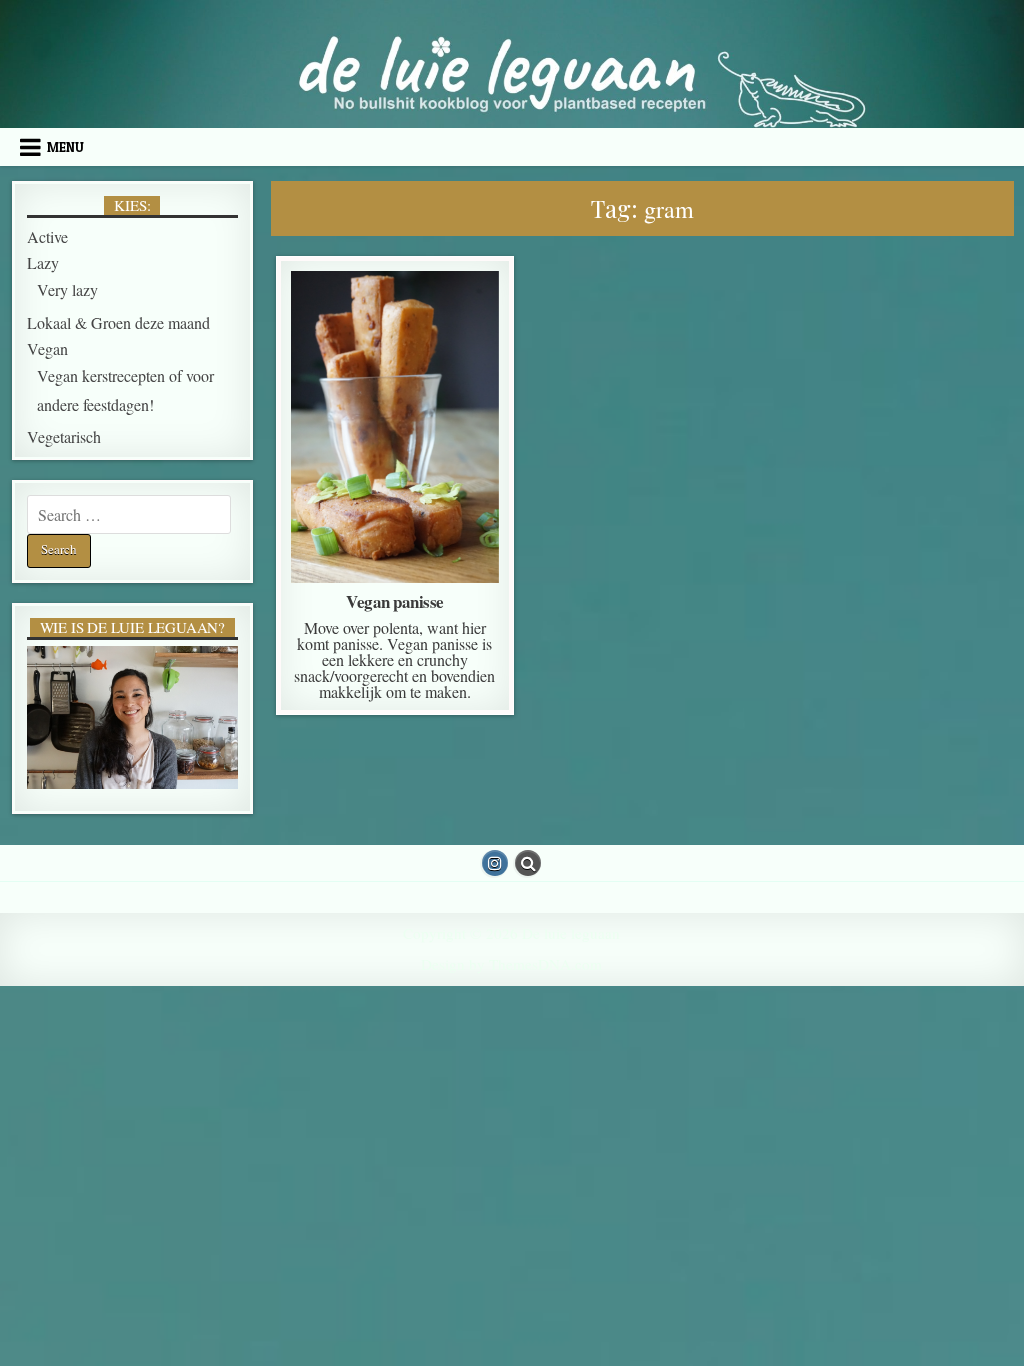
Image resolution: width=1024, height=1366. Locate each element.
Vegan (394, 374)
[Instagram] (495, 863)
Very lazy (67, 289)
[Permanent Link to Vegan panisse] (395, 427)
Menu (65, 147)
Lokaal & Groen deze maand (394, 347)
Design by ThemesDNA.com (511, 964)
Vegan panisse (395, 601)
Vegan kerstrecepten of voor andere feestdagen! (395, 400)
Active (390, 321)
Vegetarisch (64, 436)
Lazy (43, 262)
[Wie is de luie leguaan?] (132, 718)
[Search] (528, 863)
